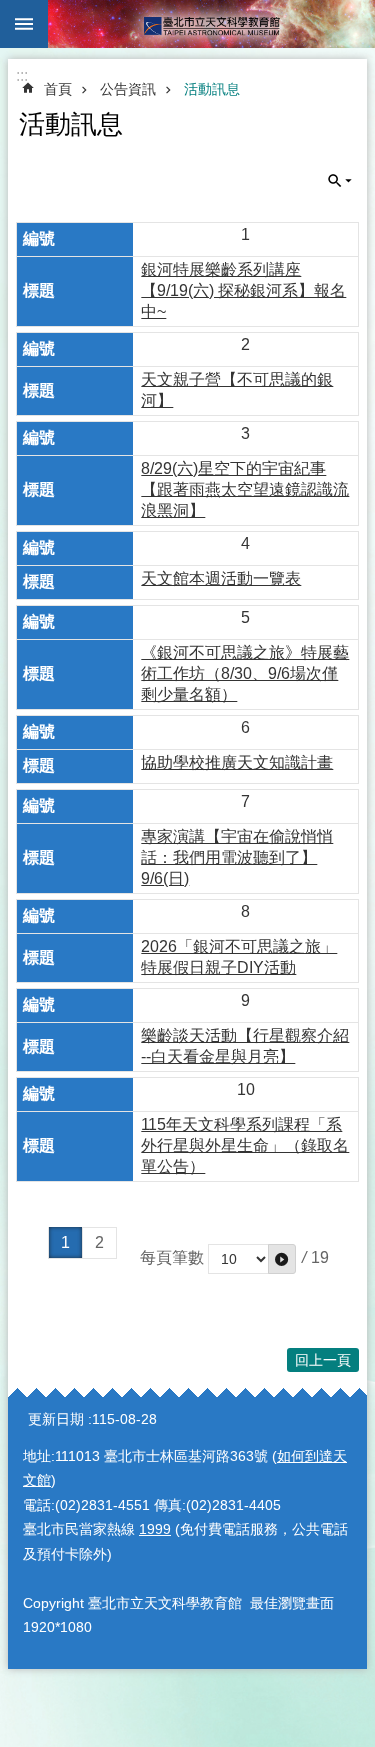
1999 (155, 1529)
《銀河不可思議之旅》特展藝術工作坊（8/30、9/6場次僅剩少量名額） (245, 673)
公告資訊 (128, 89)
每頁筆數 (172, 1257)
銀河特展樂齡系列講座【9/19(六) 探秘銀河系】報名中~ (243, 290)
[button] (282, 1259)
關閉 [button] (24, 24)
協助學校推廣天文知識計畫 (237, 762)
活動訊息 (212, 89)
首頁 (58, 89)
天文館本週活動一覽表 (221, 578)
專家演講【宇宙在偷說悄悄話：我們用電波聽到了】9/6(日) (237, 857)
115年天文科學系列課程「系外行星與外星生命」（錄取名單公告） (245, 1145)
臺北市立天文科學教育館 (211, 24)
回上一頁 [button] (323, 1360)
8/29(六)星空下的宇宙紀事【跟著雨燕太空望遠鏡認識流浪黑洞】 (245, 489)
